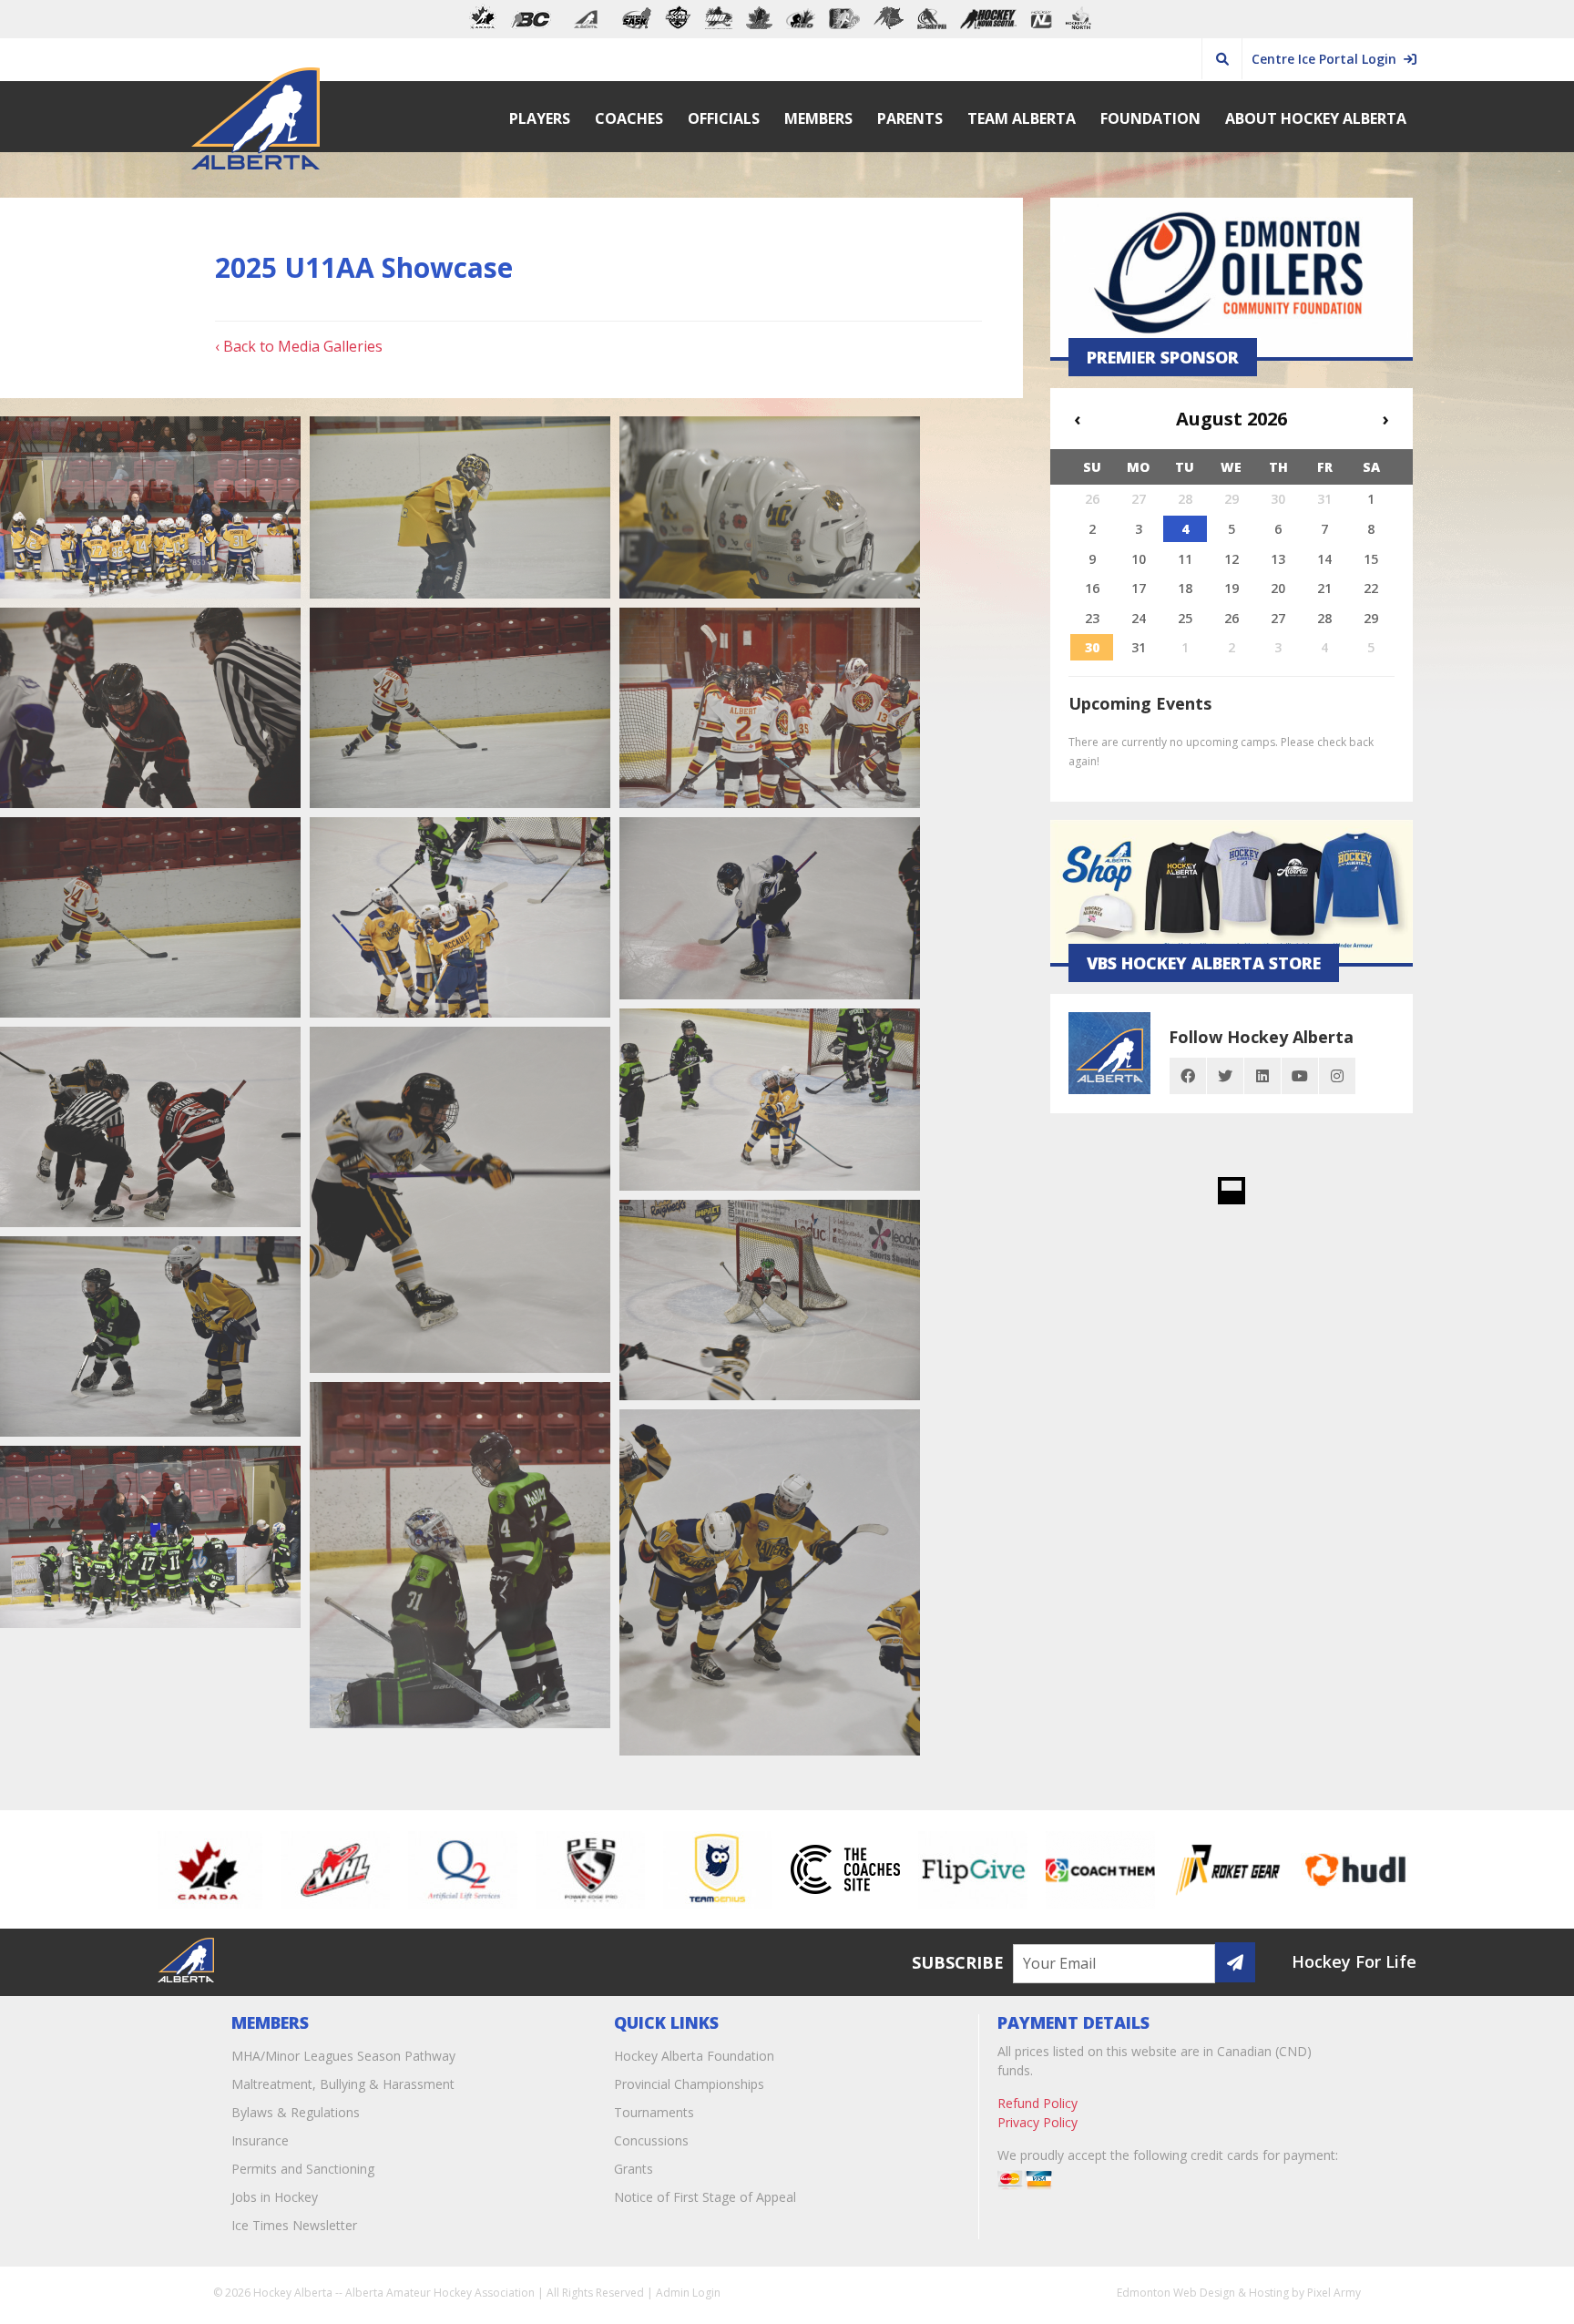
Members (818, 118)
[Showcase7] (460, 1200)
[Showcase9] (770, 1100)
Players (540, 118)
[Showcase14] (460, 708)
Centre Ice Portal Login (1328, 59)
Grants (634, 2169)
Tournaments (654, 2112)
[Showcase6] (770, 1300)
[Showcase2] (150, 1537)
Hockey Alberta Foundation (694, 2056)
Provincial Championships (689, 2084)
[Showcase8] (150, 1127)
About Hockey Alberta (1316, 118)
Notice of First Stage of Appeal (705, 2197)
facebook (1188, 1076)
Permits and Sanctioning (303, 2169)
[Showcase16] (770, 507)
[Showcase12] (150, 917)
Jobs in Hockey (275, 2197)
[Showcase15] (150, 708)
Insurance (260, 2140)
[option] (225, 1869)
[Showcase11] (460, 917)
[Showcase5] (150, 1336)
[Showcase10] (770, 908)
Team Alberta (1022, 118)
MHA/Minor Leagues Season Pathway (343, 2056)
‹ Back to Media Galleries (299, 346)
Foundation (1150, 118)
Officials (724, 118)
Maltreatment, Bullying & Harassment (343, 2084)
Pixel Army (1334, 2293)
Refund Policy (1037, 2103)
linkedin (1262, 1076)
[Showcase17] (460, 507)
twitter (1225, 1076)
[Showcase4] (460, 1555)
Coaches (629, 118)
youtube (1300, 1076)
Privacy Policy (1037, 2122)
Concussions (651, 2140)
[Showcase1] (150, 507)
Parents (910, 118)
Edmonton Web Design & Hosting (1203, 2293)
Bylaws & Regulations (296, 2112)
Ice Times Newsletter (294, 2225)
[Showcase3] (770, 1582)
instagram (1337, 1076)
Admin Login (688, 2293)
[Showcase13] (770, 708)
